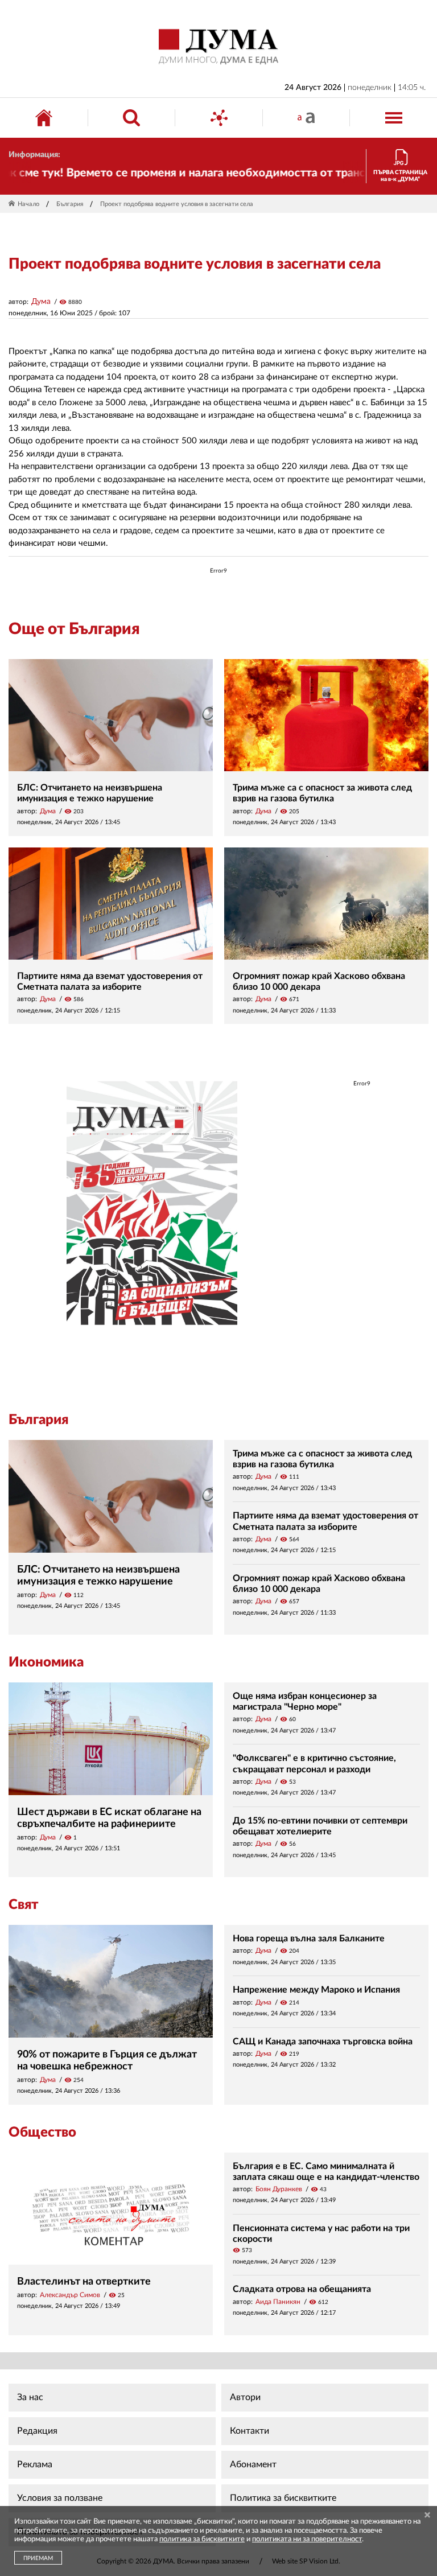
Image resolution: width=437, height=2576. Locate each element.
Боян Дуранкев (279, 2189)
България (70, 204)
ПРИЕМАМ (38, 2558)
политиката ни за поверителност (307, 2539)
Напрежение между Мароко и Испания (316, 1990)
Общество (42, 2133)
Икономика (46, 1663)
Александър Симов (70, 2295)
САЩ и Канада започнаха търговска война (323, 2042)
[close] (427, 2516)
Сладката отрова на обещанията (302, 2289)
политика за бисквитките (202, 2539)
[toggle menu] (394, 118)
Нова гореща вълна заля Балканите (309, 1939)
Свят (23, 1905)
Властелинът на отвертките (84, 2282)
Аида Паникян (278, 2302)
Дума (41, 302)
